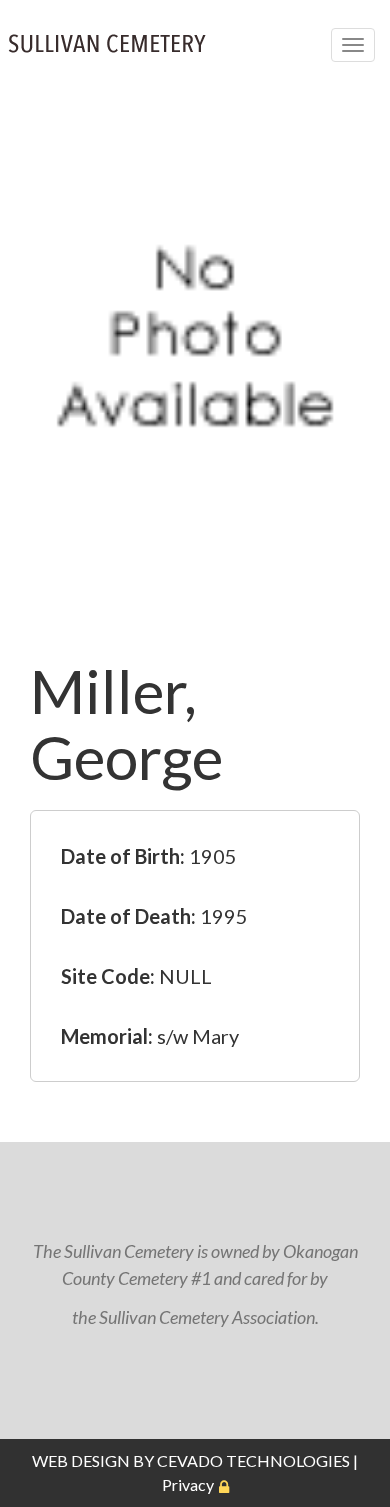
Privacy (188, 1484)
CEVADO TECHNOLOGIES (253, 1460)
